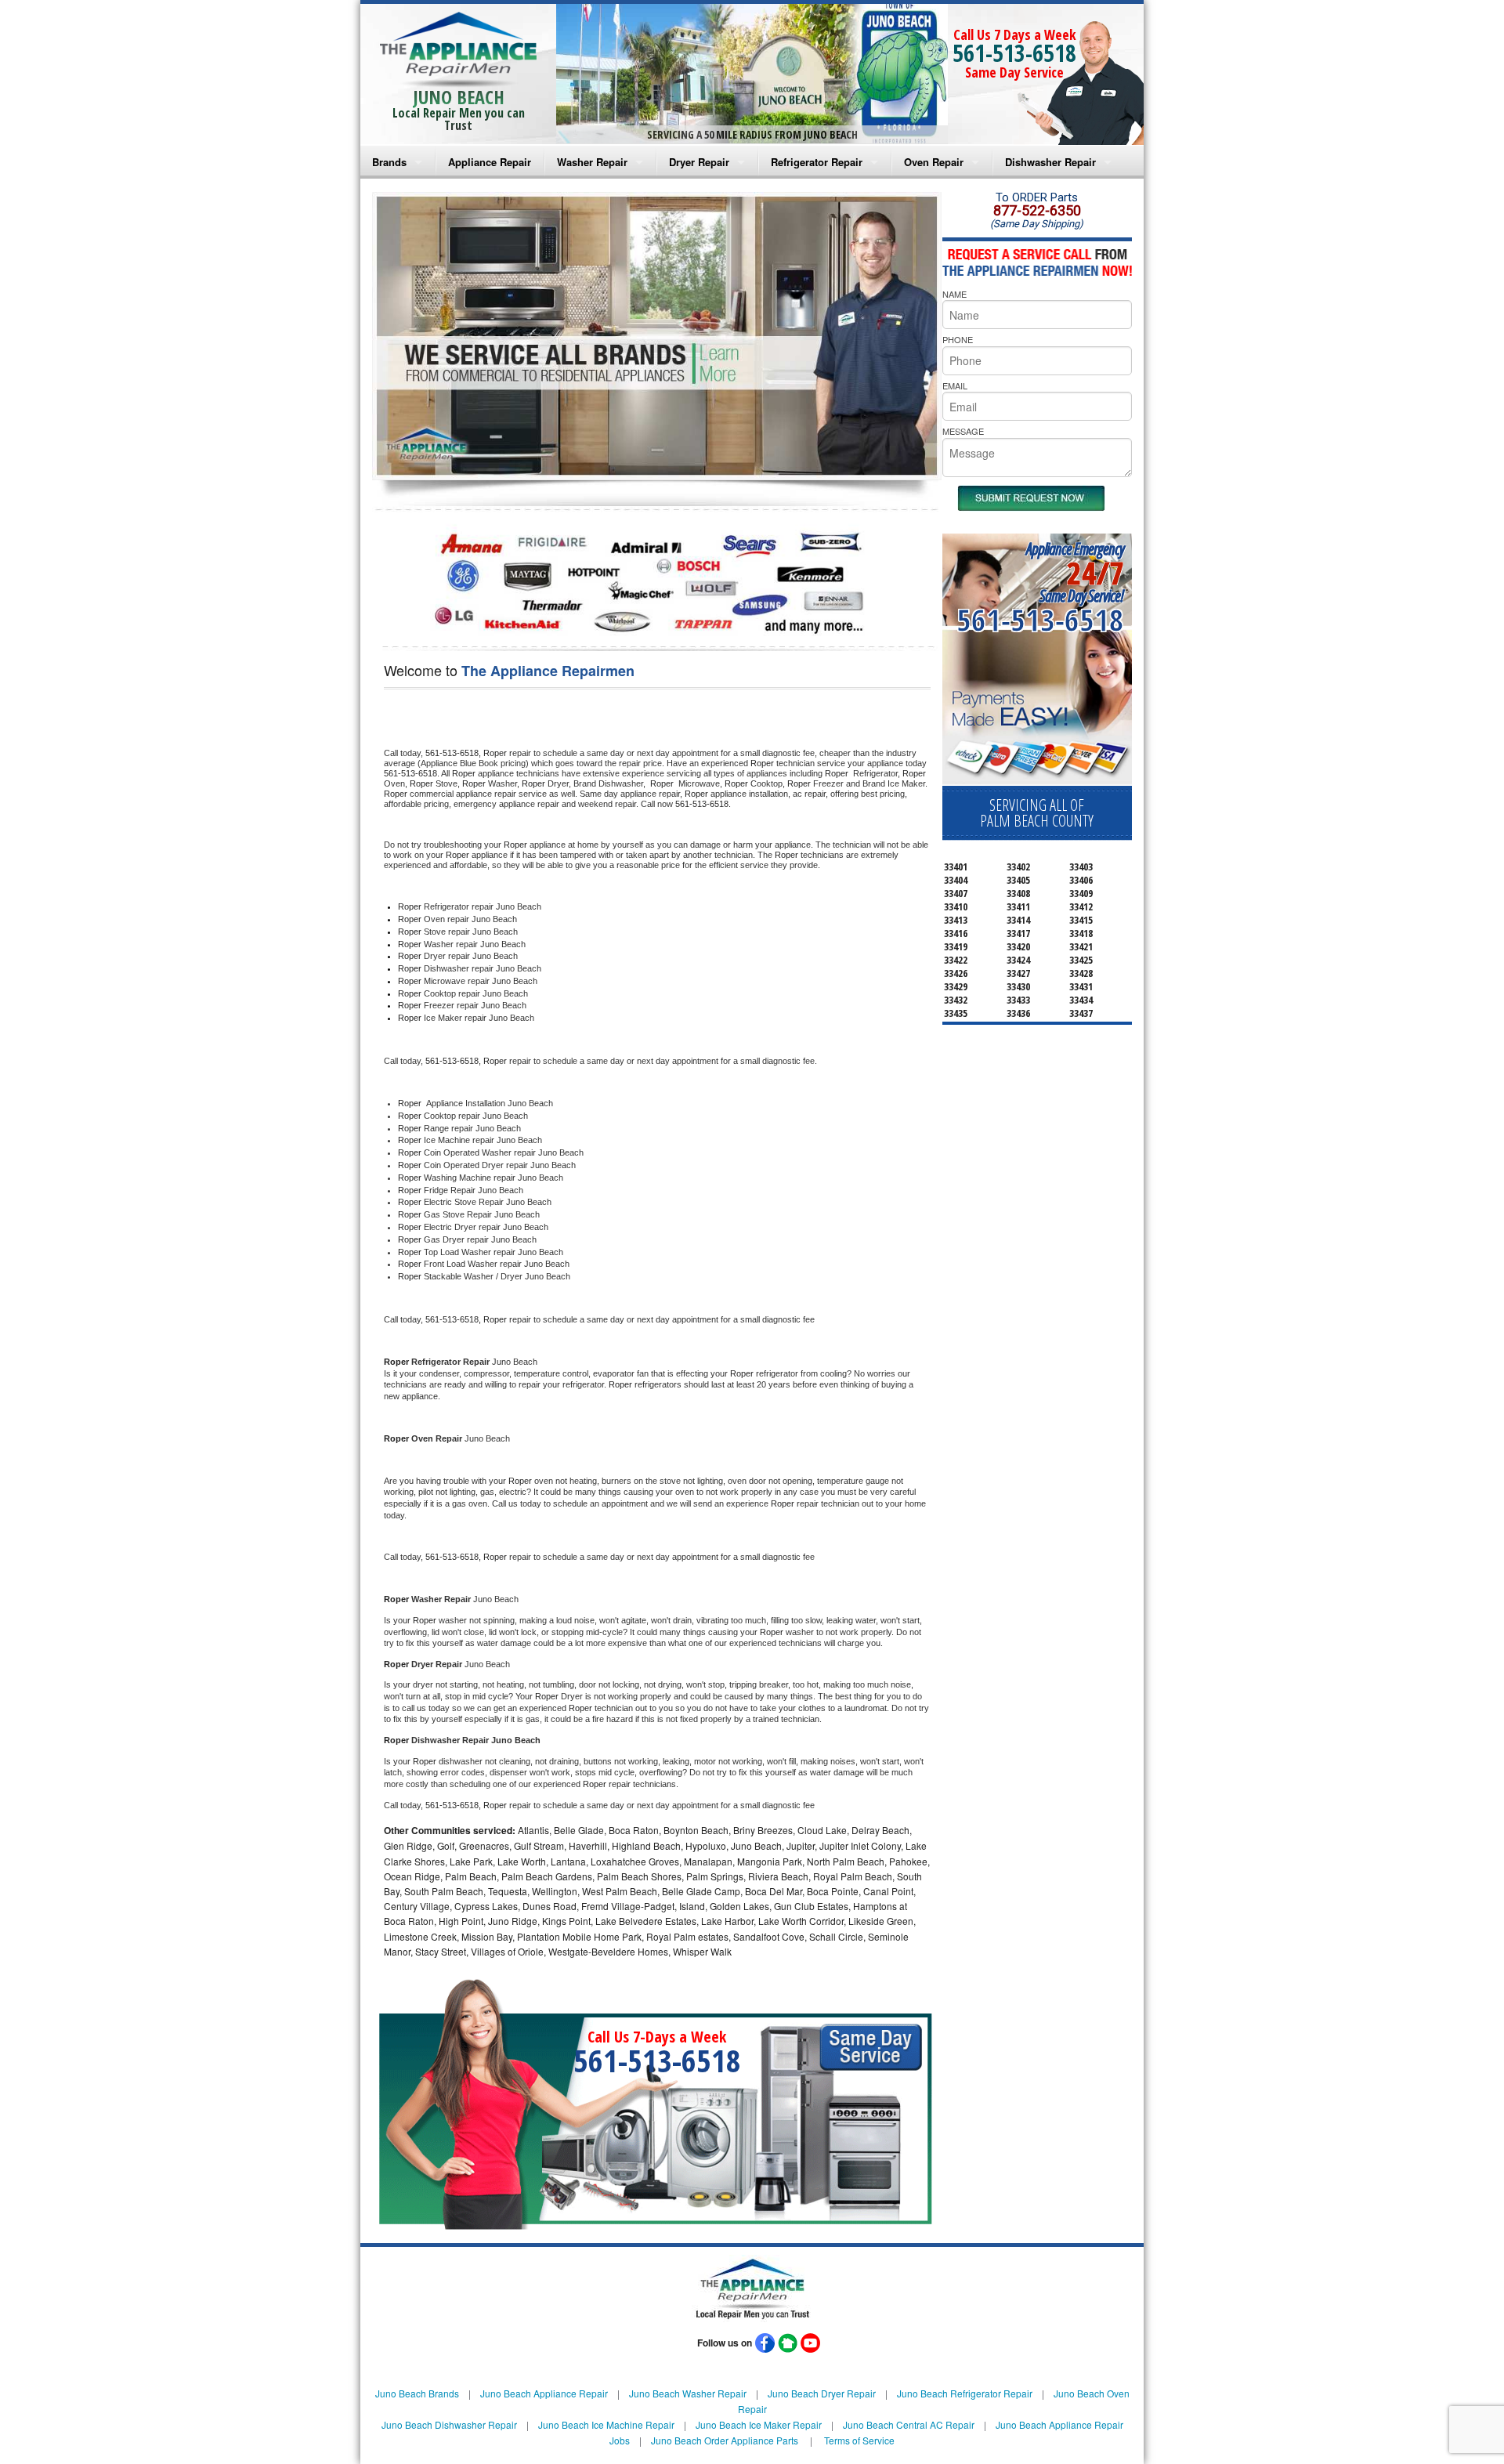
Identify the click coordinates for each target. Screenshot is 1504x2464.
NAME (954, 294)
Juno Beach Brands (417, 2393)
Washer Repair (592, 162)
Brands (389, 162)
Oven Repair (934, 162)
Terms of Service (859, 2440)
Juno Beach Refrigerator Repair (965, 2393)
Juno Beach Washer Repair (688, 2393)
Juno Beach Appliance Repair (544, 2393)
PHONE (958, 339)
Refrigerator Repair (817, 162)
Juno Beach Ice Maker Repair (759, 2424)
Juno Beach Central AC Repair (909, 2424)
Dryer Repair (699, 162)
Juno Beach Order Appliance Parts (725, 2440)
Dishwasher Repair (1050, 162)
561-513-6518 (1014, 53)
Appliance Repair (490, 162)
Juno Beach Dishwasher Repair (449, 2424)
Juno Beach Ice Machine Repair (606, 2424)
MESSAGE (963, 431)
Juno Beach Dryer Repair (822, 2393)
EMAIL (955, 385)
